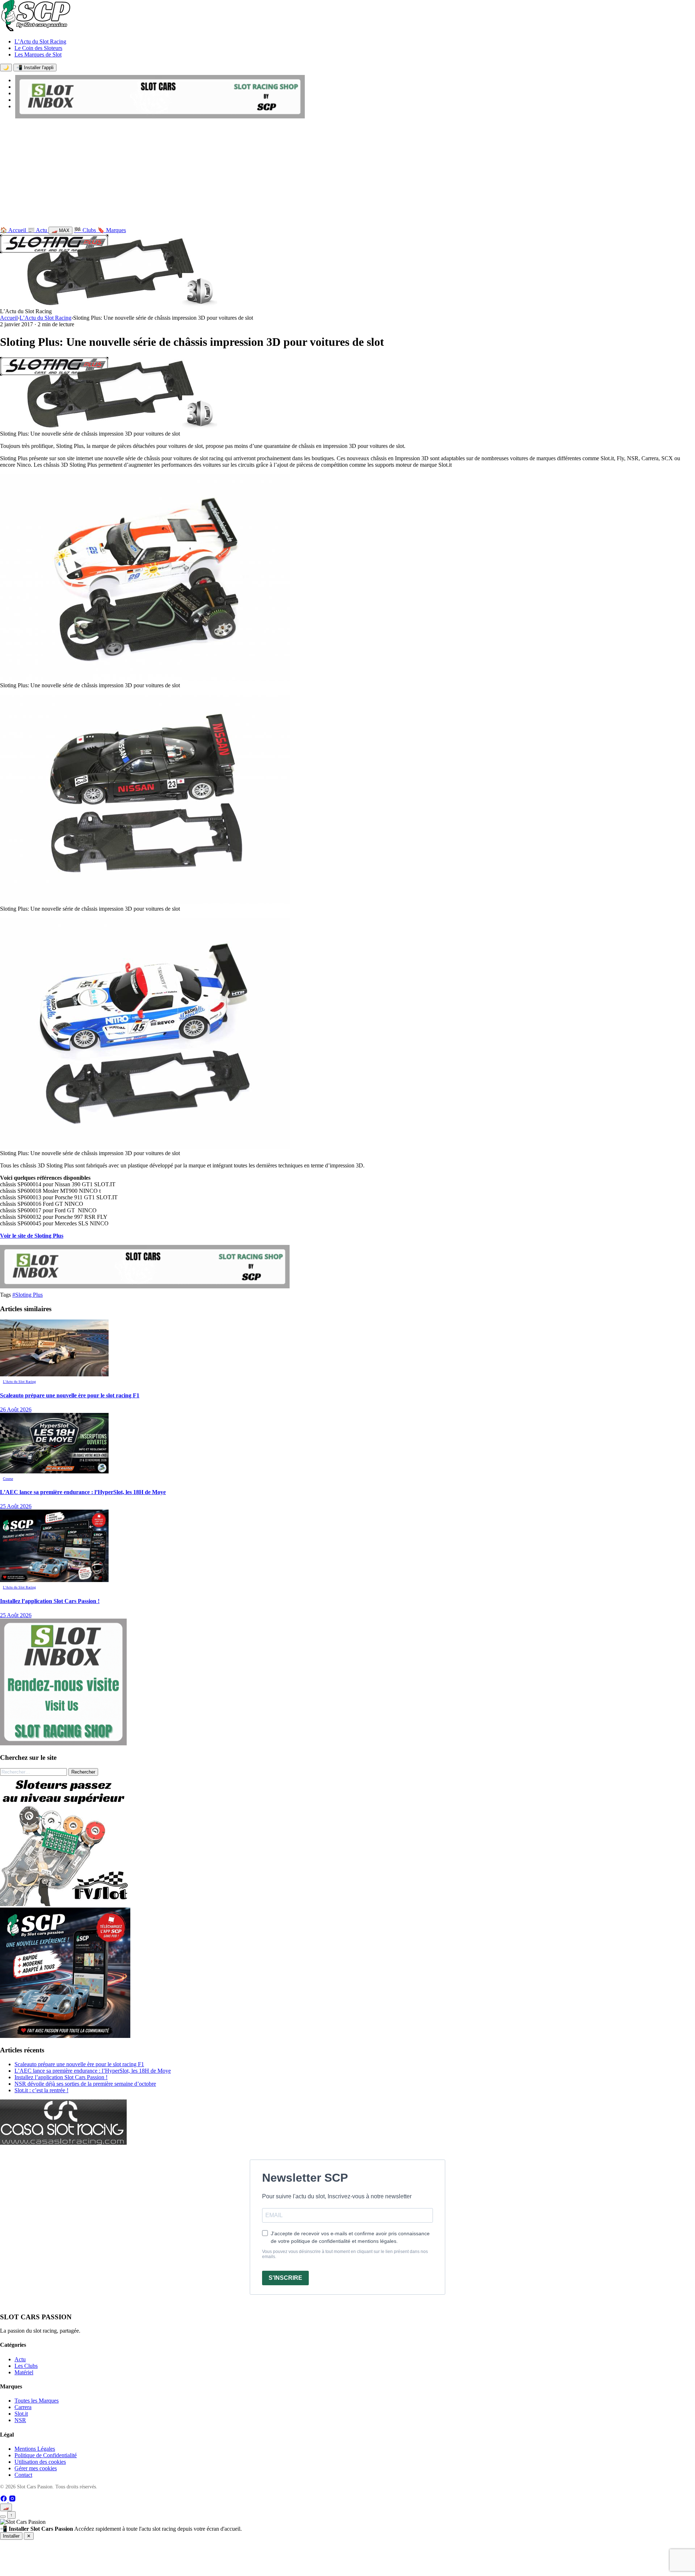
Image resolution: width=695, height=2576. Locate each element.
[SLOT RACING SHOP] (160, 116)
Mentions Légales (35, 2449)
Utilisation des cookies (40, 2462)
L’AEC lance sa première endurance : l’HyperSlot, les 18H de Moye (93, 2071)
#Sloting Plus (28, 1295)
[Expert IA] (3, 2517)
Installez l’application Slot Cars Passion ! (61, 2077)
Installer (11, 2536)
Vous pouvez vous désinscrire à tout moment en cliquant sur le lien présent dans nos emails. (345, 2254)
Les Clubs (26, 2366)
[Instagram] (12, 2500)
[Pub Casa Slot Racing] (63, 2143)
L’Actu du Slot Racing (40, 41)
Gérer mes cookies (36, 2468)
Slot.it (21, 2414)
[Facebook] (4, 2500)
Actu (20, 2359)
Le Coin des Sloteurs (38, 48)
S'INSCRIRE (285, 2278)
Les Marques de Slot (38, 54)
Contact (23, 2475)
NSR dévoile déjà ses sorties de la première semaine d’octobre (85, 2084)
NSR (20, 2420)
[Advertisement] (347, 174)
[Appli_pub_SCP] (65, 2036)
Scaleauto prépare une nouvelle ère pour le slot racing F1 (79, 2064)
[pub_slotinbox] (63, 1743)
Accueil (9, 318)
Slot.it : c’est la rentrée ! (41, 2090)
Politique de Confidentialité (46, 2455)
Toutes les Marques (37, 2401)
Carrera (23, 2407)
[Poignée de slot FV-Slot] (65, 1904)
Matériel (24, 2372)
